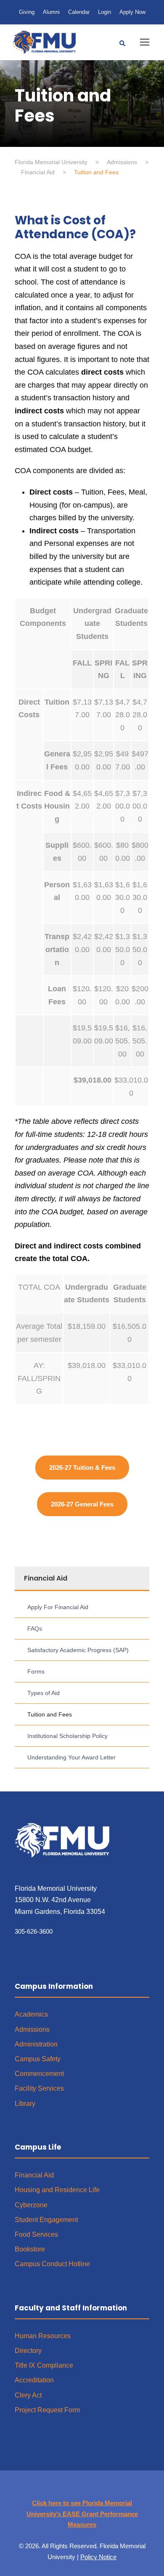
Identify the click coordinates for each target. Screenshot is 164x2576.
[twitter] (82, 2491)
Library (25, 2104)
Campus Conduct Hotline (52, 2264)
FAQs (35, 1629)
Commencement (39, 2074)
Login (104, 12)
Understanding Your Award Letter (71, 1757)
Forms (36, 1671)
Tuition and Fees (50, 1714)
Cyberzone (31, 2205)
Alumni (51, 12)
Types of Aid (44, 1693)
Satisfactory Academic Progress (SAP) (78, 1650)
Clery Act (28, 2395)
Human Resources (43, 2336)
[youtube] (99, 2491)
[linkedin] (66, 2491)
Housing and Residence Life (57, 2190)
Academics (31, 2014)
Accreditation (34, 2380)
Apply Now (132, 12)
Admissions (32, 2029)
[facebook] (49, 2491)
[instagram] (115, 2491)
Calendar (79, 12)
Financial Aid (34, 2175)
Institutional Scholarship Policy (67, 1736)
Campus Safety (38, 2059)
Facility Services (39, 2088)
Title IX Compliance (44, 2365)
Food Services (36, 2234)
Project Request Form (47, 2410)
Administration (36, 2044)
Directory (28, 2351)
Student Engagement (46, 2220)
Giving (27, 12)
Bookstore (30, 2249)
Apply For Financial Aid (58, 1607)
